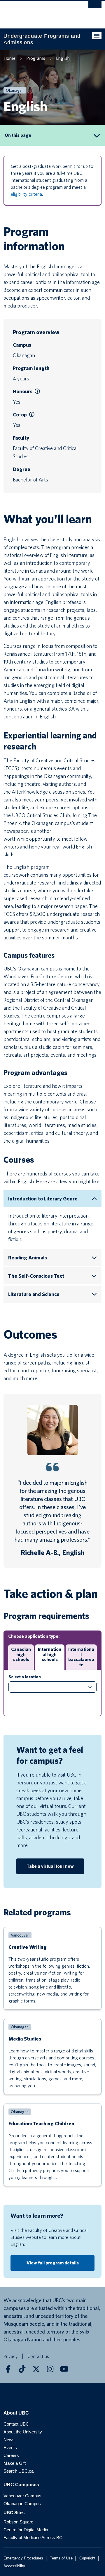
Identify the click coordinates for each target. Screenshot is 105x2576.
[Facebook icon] (8, 2369)
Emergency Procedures (23, 2558)
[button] (37, 391)
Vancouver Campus (22, 2496)
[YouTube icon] (64, 2369)
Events (10, 2448)
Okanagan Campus (22, 2504)
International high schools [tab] (50, 1654)
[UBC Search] (95, 7)
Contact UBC (16, 2424)
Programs (36, 58)
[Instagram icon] (50, 2369)
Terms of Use (61, 2558)
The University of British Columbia (38, 12)
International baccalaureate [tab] (81, 1657)
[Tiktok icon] (22, 2369)
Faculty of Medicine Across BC (33, 2538)
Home (9, 58)
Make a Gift (15, 2463)
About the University (23, 2432)
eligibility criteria (26, 194)
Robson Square (18, 2522)
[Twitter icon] (36, 2369)
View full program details (53, 2263)
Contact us (38, 2356)
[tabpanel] (52, 1693)
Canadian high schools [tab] (21, 1654)
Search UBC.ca (19, 2471)
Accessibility (14, 2566)
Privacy (11, 2356)
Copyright (87, 2558)
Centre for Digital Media (26, 2530)
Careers (11, 2455)
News (9, 2440)
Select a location (25, 1677)
